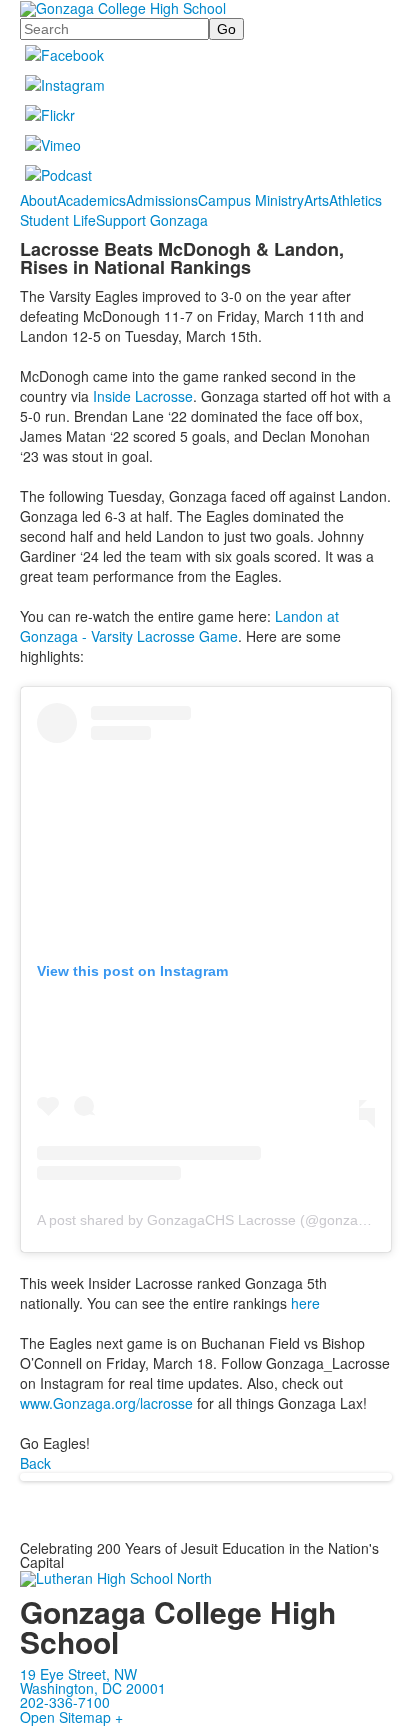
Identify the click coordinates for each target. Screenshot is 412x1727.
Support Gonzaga (152, 220)
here (305, 1303)
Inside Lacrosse (143, 396)
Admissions (162, 200)
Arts (316, 200)
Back (35, 1463)
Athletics (355, 200)
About (38, 200)
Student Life (58, 220)
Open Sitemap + (71, 1717)
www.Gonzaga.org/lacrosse (106, 1403)
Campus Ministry (251, 200)
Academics (91, 200)
